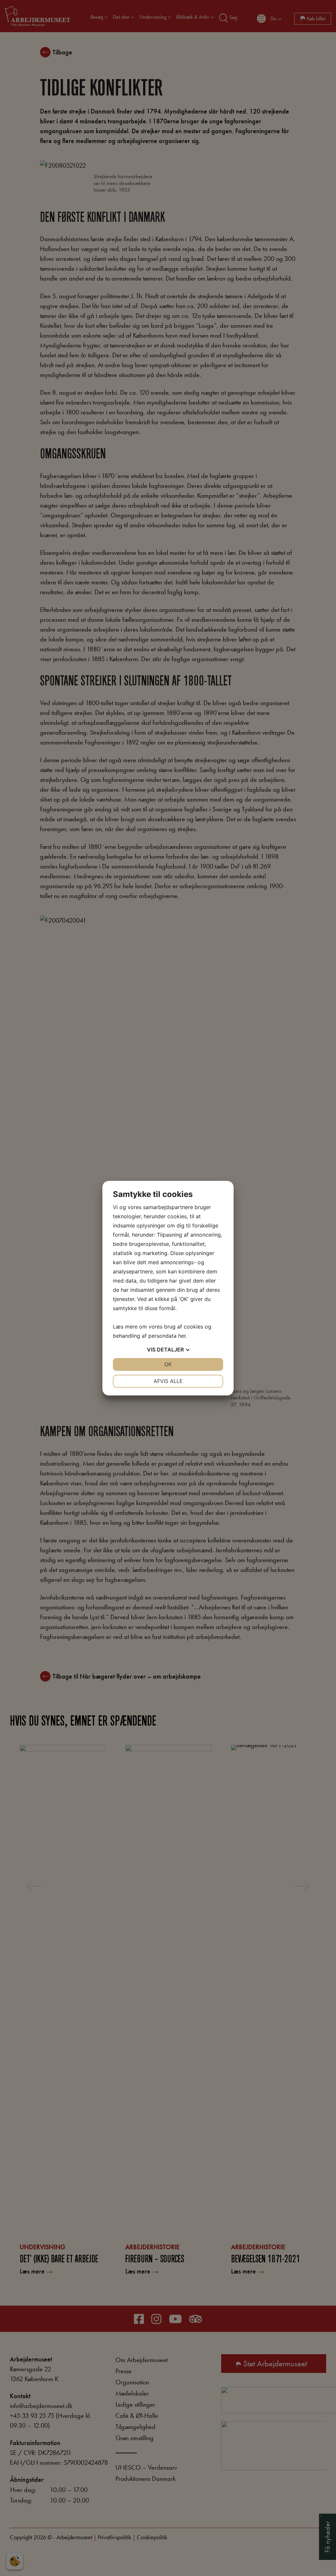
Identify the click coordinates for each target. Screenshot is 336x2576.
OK (168, 1364)
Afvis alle (168, 1381)
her (182, 1336)
